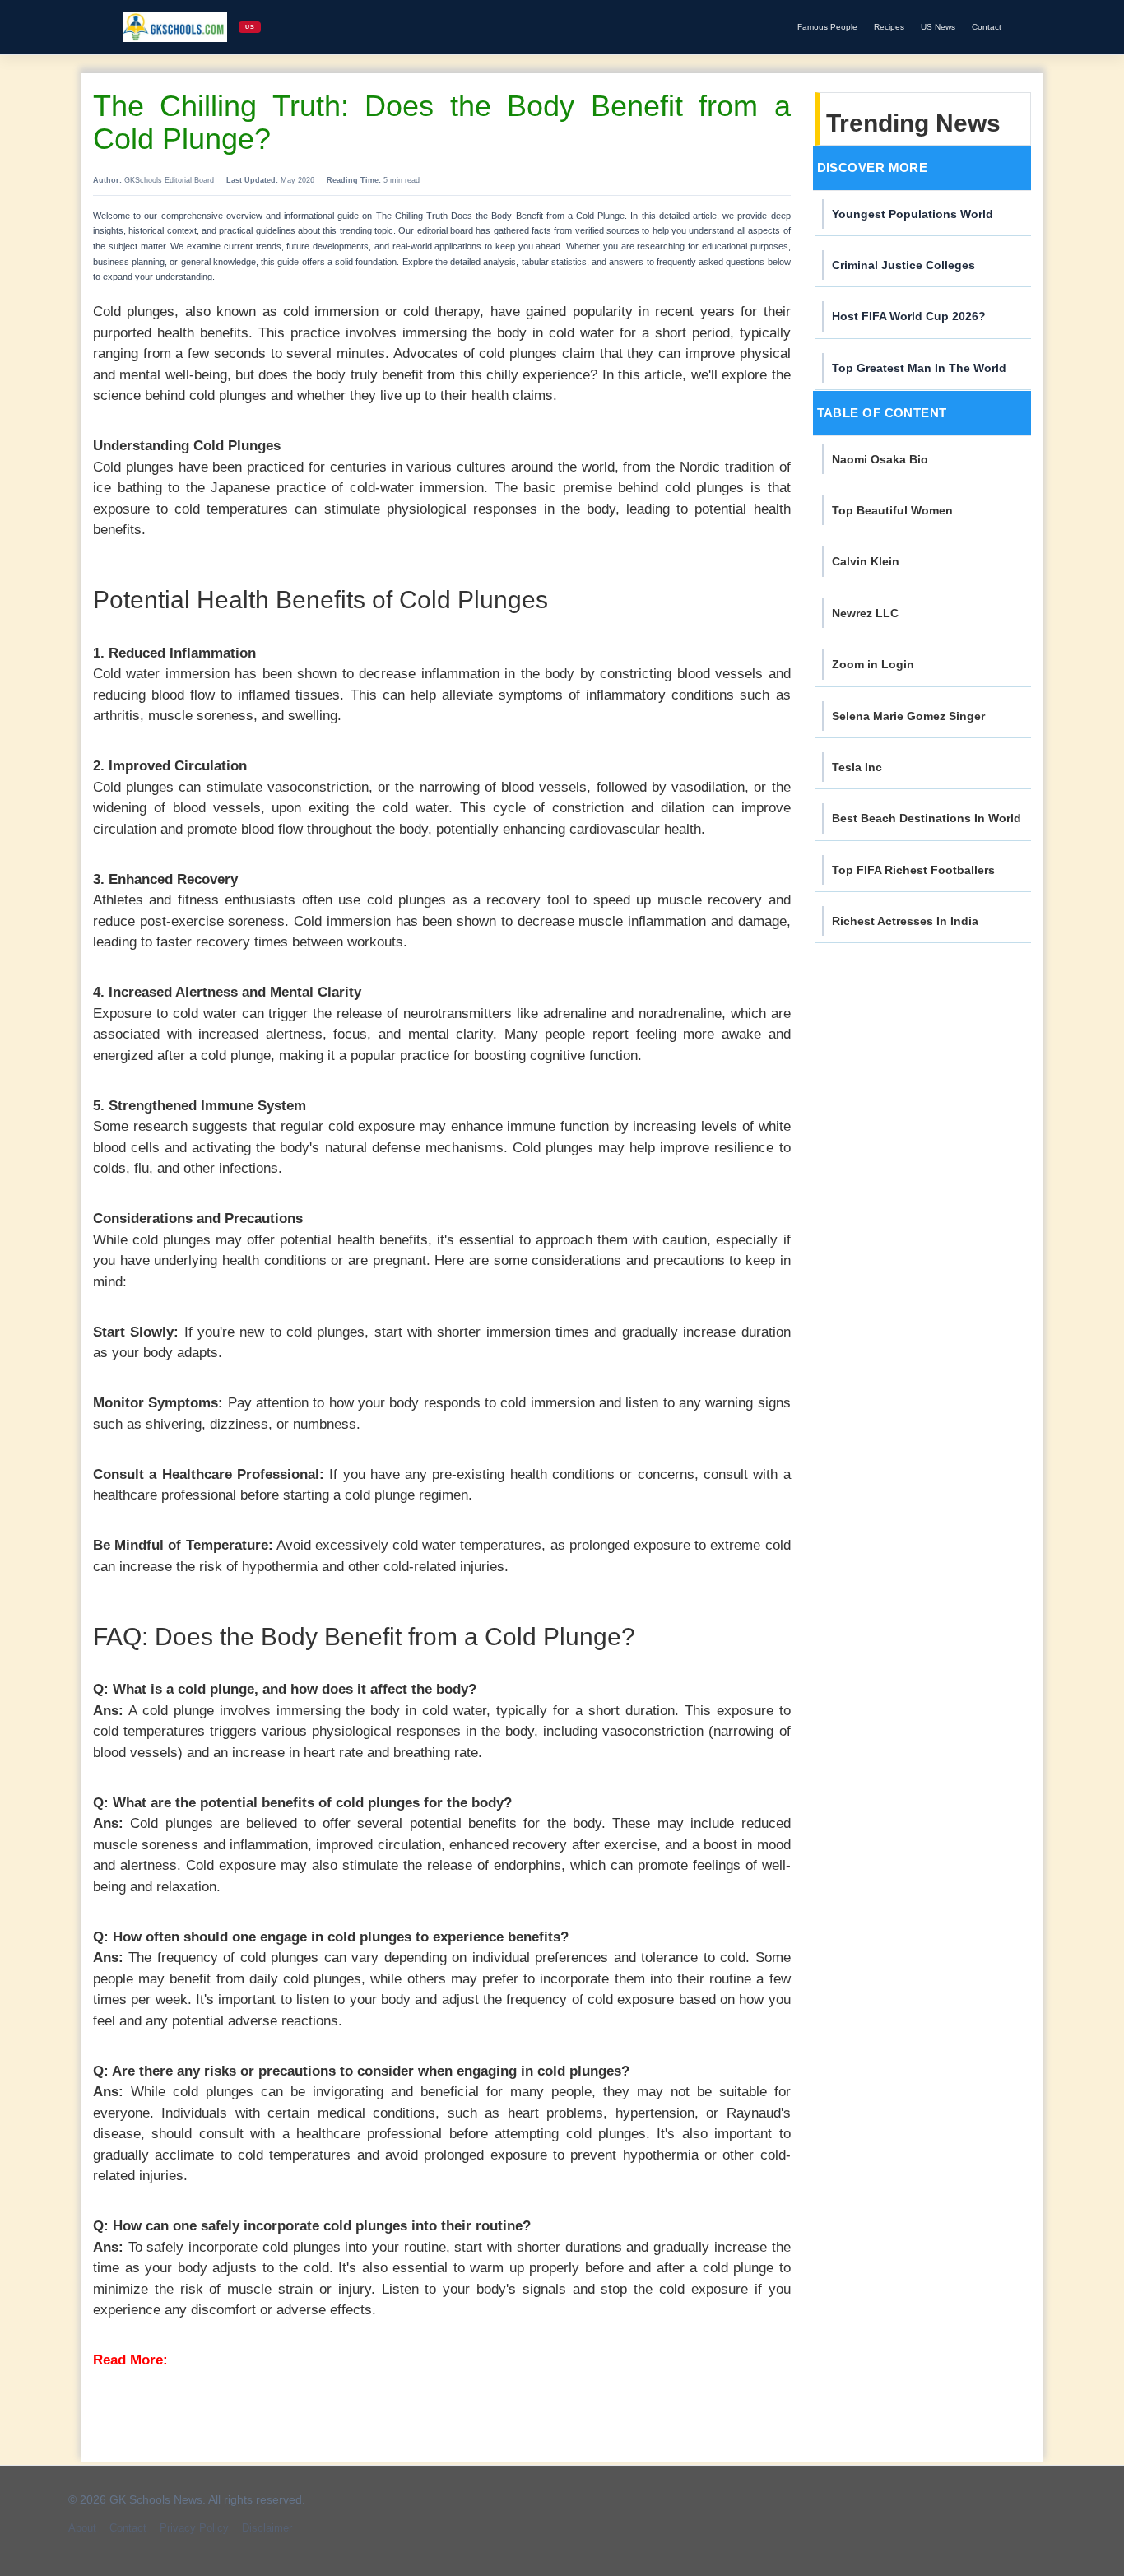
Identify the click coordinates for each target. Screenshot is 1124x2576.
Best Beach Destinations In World (927, 818)
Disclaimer (267, 2528)
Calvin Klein (866, 561)
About (82, 2528)
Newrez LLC (865, 613)
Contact (987, 27)
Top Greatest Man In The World (919, 368)
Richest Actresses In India (905, 921)
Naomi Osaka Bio (880, 459)
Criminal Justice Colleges (903, 265)
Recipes (889, 27)
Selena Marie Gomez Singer (908, 716)
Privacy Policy (194, 2528)
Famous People (827, 27)
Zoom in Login (873, 664)
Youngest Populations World (913, 214)
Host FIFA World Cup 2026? (909, 316)
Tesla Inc (857, 767)
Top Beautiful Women (892, 510)
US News (938, 27)
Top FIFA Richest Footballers (913, 870)
